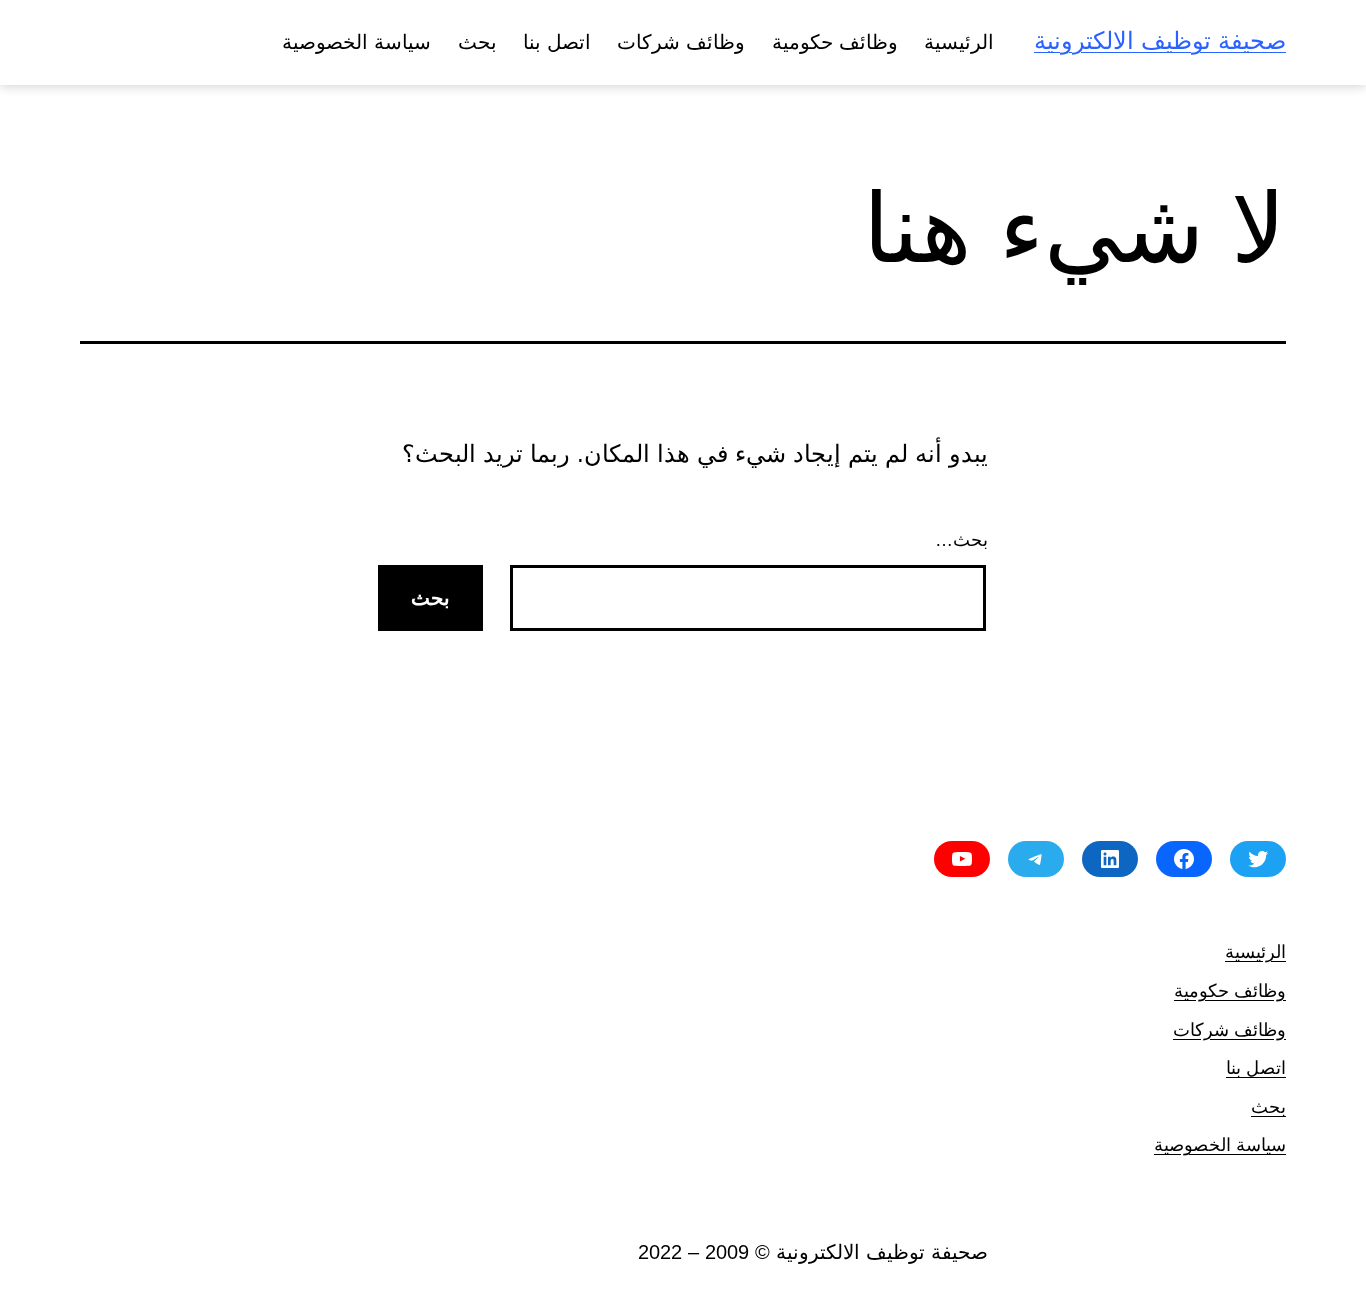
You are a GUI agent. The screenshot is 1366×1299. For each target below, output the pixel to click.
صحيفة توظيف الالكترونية (1160, 40)
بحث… (961, 540)
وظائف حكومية (835, 42)
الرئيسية (959, 42)
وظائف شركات (681, 42)
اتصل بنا (557, 42)
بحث (477, 42)
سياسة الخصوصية (356, 42)
